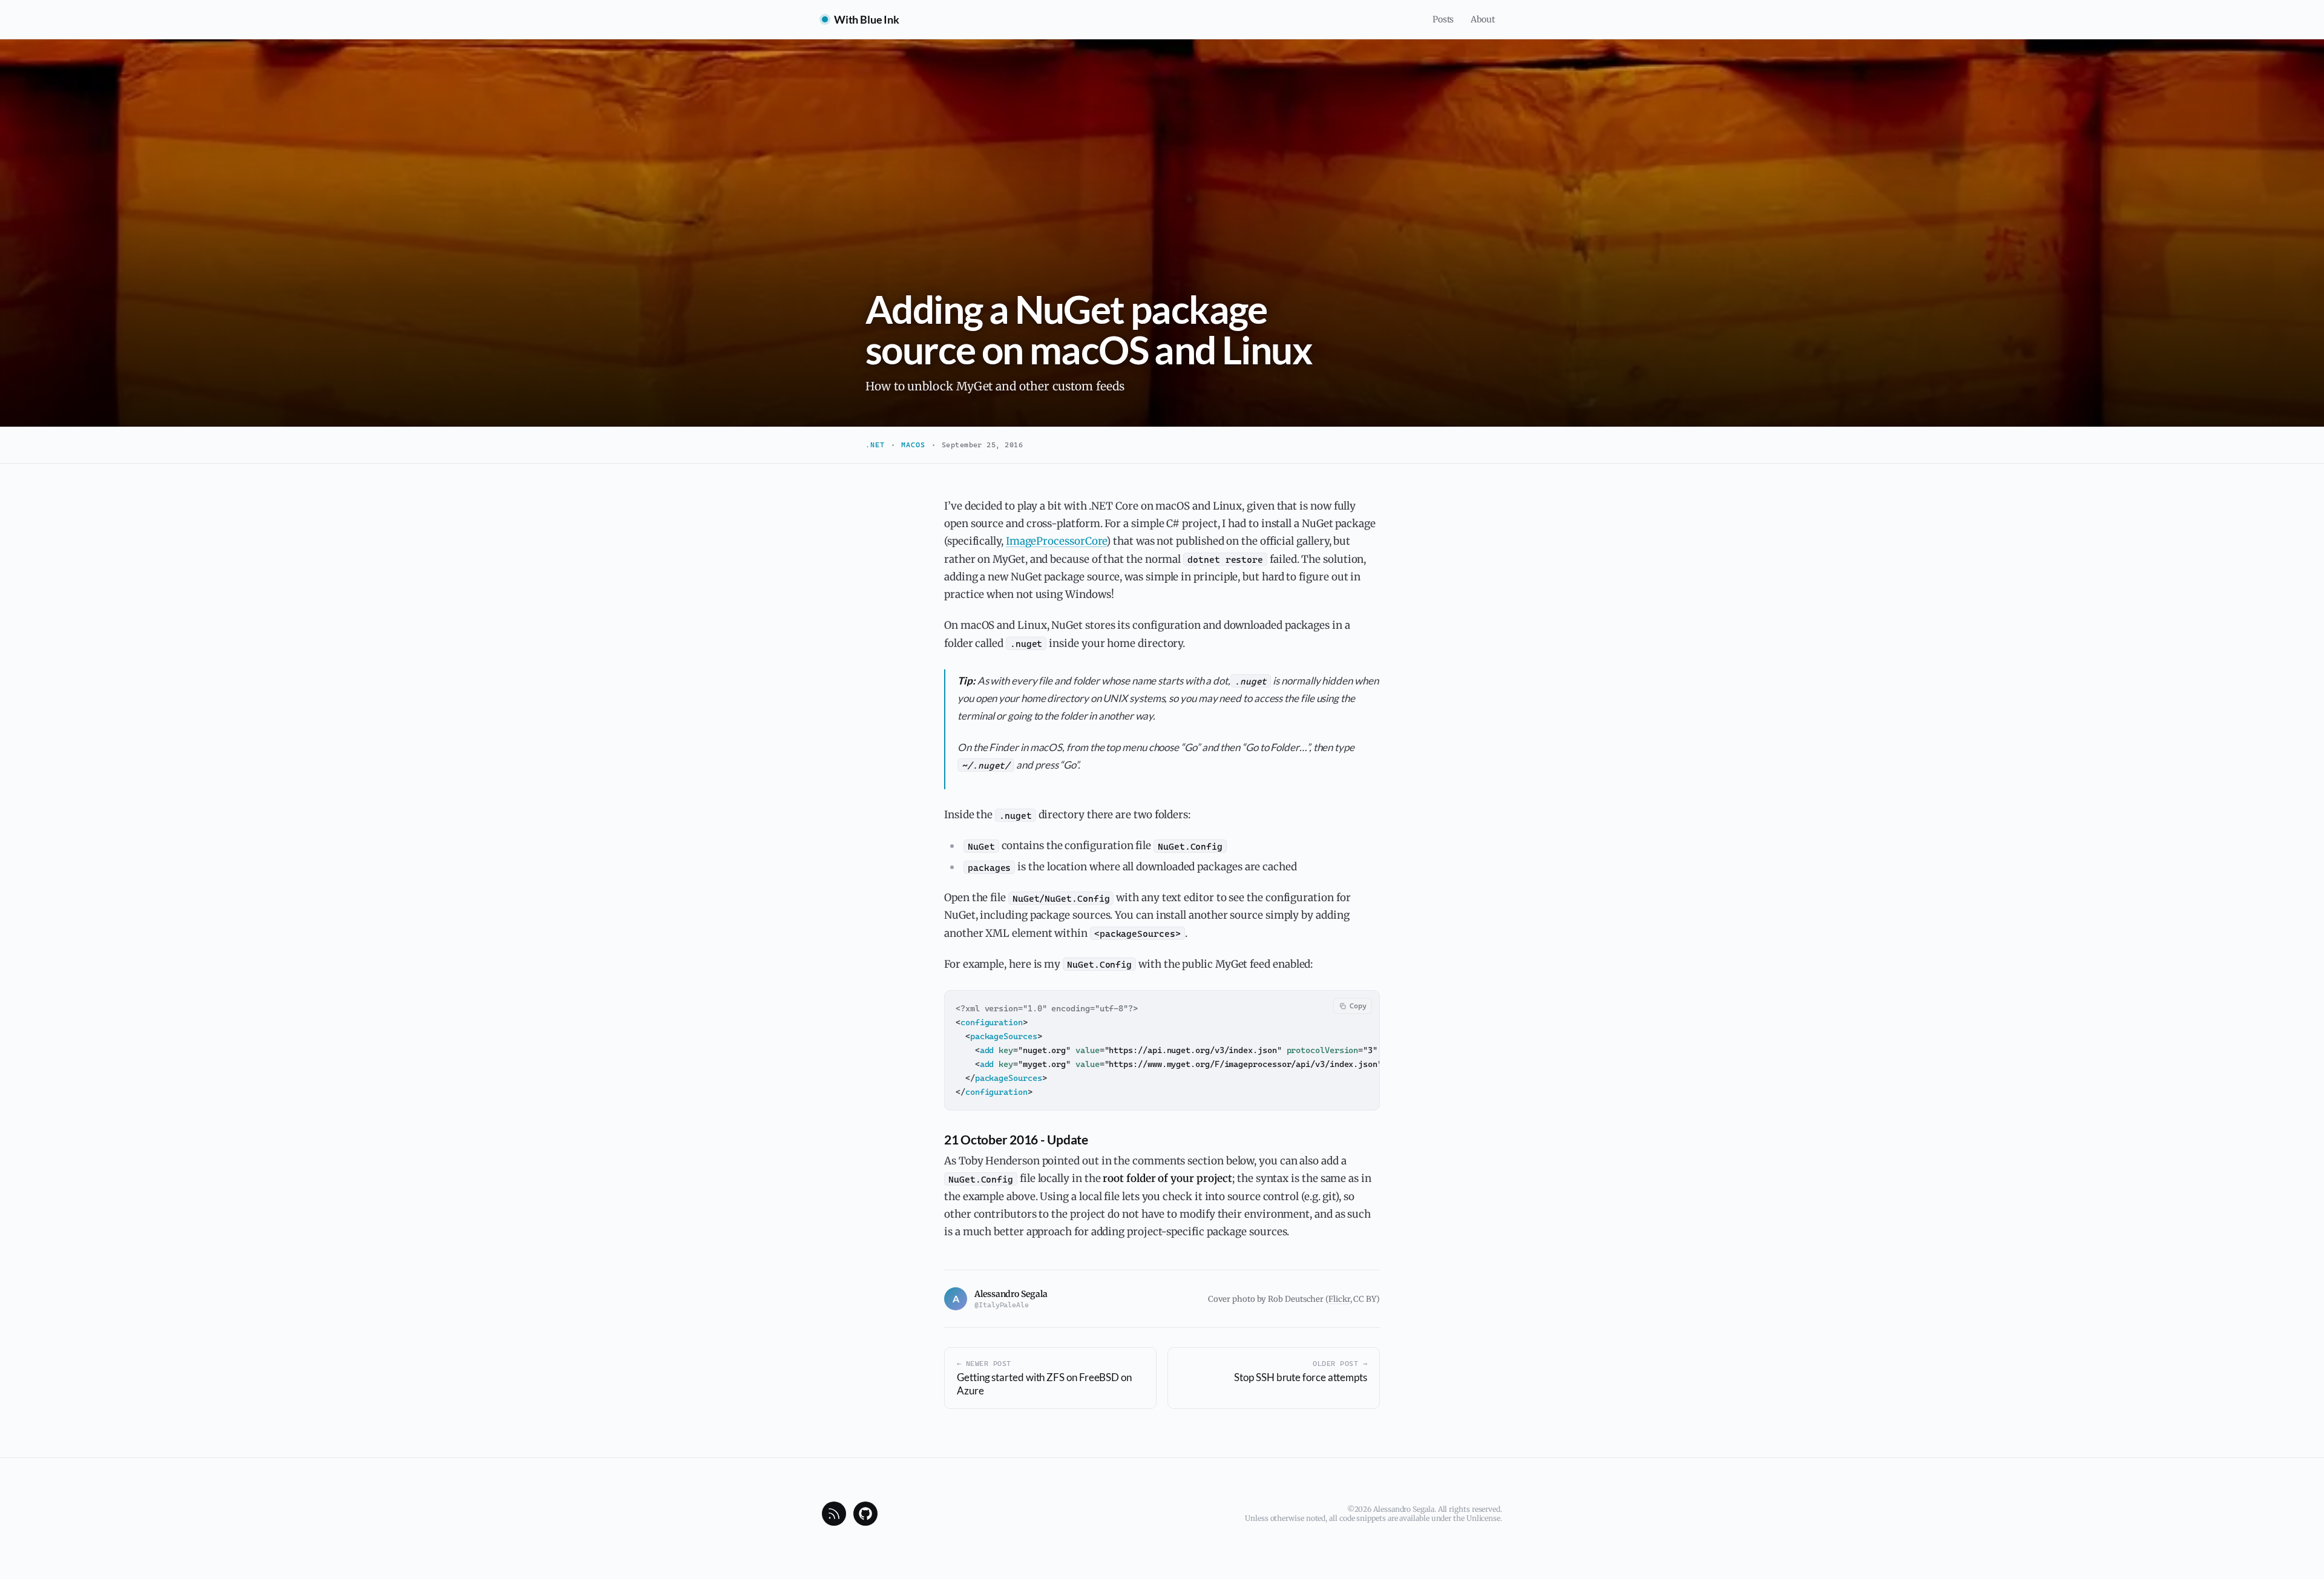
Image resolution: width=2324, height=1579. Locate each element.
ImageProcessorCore (1056, 541)
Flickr (1339, 1299)
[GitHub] (865, 1514)
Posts (1443, 19)
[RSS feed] (834, 1514)
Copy (1358, 1006)
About (1483, 19)
